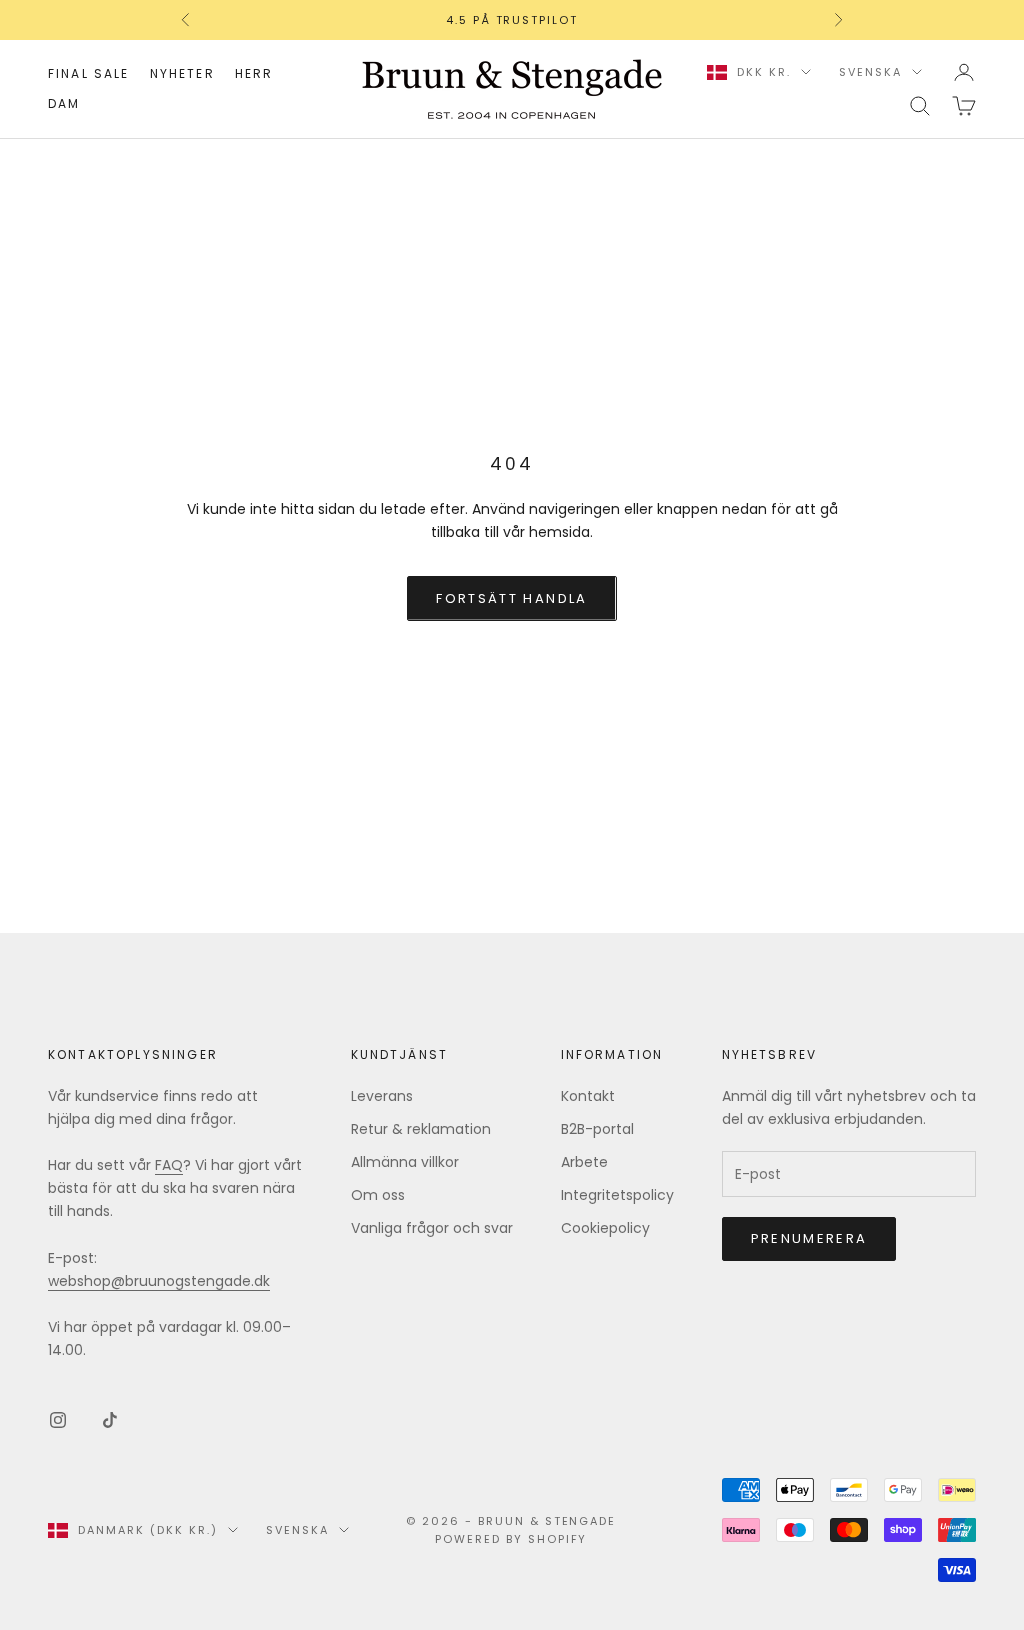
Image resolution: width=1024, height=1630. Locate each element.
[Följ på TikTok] (110, 1420)
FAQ (169, 1165)
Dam (64, 103)
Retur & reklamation (421, 1129)
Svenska (870, 72)
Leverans (382, 1096)
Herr (254, 73)
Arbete (584, 1162)
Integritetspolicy (617, 1195)
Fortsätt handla (511, 598)
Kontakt (588, 1096)
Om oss (378, 1195)
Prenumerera (809, 1238)
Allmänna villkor (405, 1162)
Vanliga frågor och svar (432, 1228)
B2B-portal (597, 1129)
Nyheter (182, 73)
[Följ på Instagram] (58, 1420)
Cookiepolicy (605, 1228)
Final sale (89, 73)
